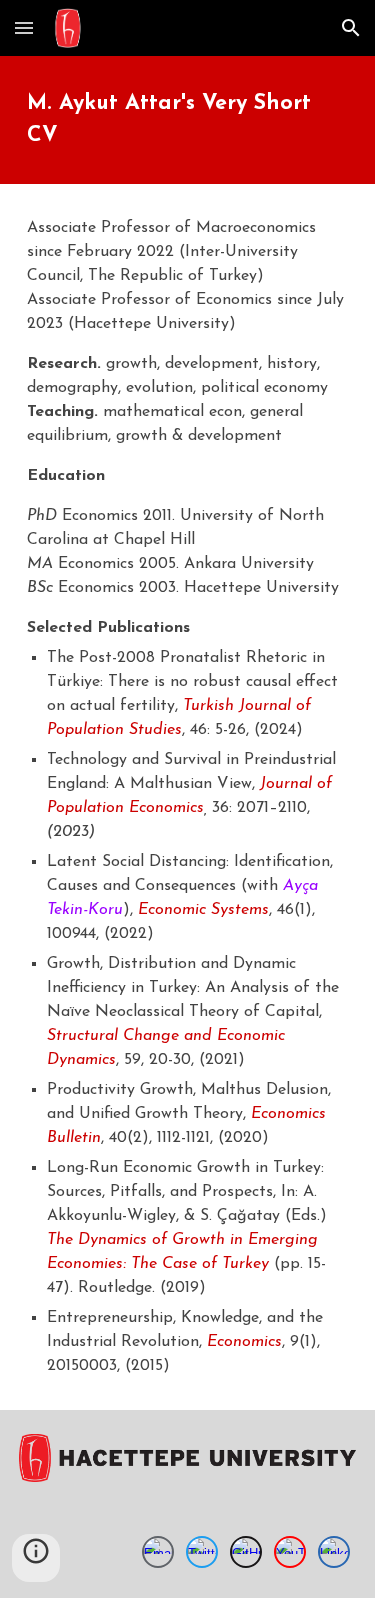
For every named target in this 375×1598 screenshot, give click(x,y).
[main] (188, 120)
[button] (24, 27)
